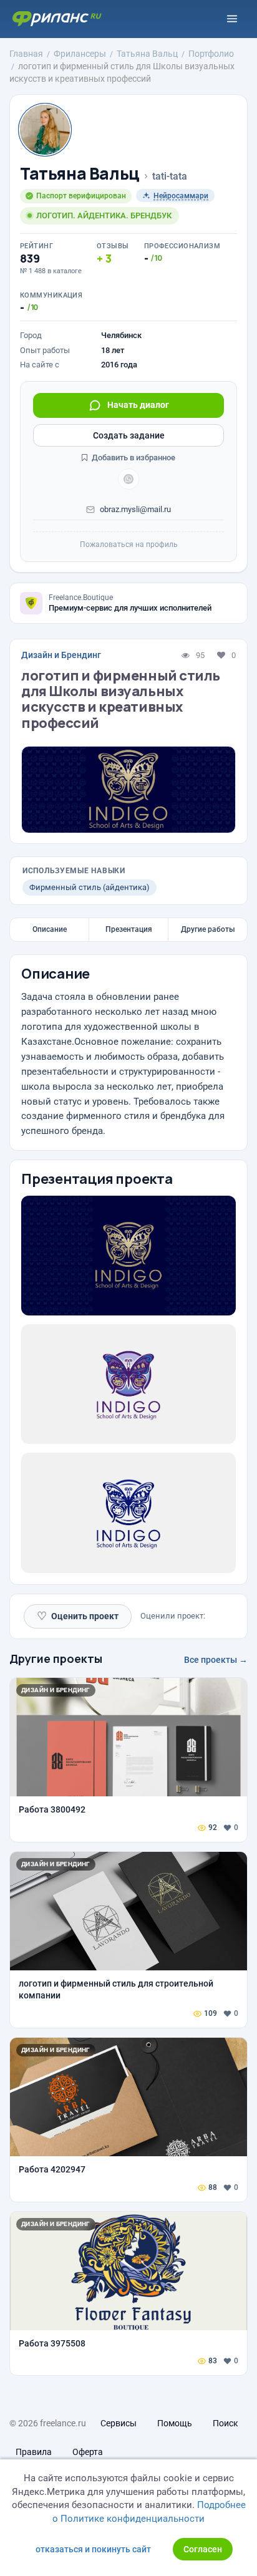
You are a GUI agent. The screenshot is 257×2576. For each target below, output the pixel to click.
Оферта (88, 2452)
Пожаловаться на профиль (129, 545)
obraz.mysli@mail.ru (135, 509)
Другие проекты (56, 1658)
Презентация (129, 929)
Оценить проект (78, 1616)
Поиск (225, 2423)
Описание (50, 929)
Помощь (175, 2423)
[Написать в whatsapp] (128, 479)
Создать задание (129, 435)
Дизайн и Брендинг (61, 655)
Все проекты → (216, 1660)
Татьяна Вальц (80, 174)
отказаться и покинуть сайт (93, 2549)
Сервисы (119, 2423)
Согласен (203, 2549)
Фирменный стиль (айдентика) (90, 887)
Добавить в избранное (133, 458)
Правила (34, 2452)
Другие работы (208, 929)
